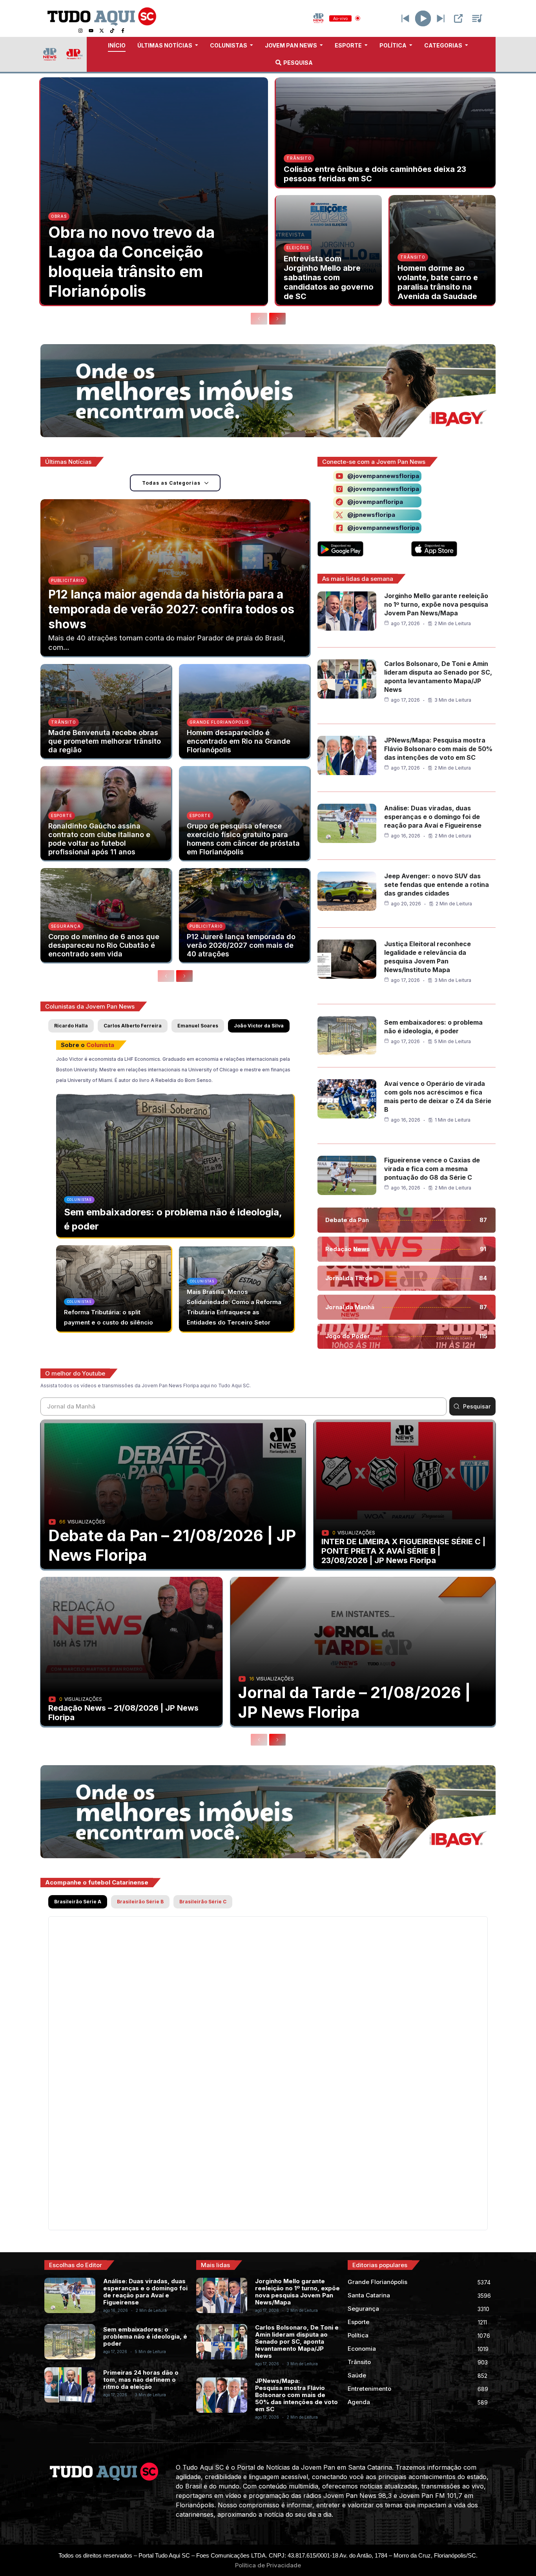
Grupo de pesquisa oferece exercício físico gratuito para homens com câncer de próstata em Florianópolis (243, 839)
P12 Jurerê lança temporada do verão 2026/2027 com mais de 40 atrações (241, 945)
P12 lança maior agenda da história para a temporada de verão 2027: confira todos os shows (171, 609)
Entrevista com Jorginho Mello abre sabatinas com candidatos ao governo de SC (329, 277)
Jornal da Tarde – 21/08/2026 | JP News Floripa (355, 1702)
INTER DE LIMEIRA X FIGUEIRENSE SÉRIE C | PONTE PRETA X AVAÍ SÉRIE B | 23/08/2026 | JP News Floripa (403, 1551)
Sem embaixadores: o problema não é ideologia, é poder (145, 2336)
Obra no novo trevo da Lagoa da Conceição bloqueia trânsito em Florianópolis (132, 262)
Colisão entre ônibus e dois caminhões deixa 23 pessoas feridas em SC (375, 174)
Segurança (66, 926)
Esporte (62, 815)
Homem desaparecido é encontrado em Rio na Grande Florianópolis (239, 741)
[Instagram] (80, 31)
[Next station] (405, 18)
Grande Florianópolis (219, 722)
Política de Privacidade (268, 2565)
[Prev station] (441, 18)
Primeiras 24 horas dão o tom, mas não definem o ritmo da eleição (141, 2380)
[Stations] (477, 18)
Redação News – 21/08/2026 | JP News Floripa (123, 1713)
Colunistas (79, 1200)
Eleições (298, 248)
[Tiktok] (112, 31)
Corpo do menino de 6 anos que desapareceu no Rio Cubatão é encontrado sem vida (104, 945)
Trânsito (299, 158)
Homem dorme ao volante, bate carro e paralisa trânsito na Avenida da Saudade (438, 282)
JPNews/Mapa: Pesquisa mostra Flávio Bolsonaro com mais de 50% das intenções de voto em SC (438, 749)
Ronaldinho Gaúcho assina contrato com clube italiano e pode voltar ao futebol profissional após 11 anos (99, 839)
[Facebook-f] (123, 31)
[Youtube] (91, 31)
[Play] (423, 18)
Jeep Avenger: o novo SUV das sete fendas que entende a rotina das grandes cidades (437, 885)
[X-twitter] (102, 31)
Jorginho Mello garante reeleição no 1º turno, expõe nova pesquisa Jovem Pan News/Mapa (436, 604)
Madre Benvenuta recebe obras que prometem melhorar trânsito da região (105, 741)
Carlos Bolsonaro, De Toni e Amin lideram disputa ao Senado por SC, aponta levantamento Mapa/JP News (297, 2342)
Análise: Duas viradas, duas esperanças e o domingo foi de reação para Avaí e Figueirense (433, 817)
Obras (59, 216)
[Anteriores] (259, 319)
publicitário (68, 580)
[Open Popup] (458, 18)
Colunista (100, 1045)
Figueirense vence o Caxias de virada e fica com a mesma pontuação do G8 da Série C (432, 1169)
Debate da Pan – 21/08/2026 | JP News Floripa (172, 1545)
